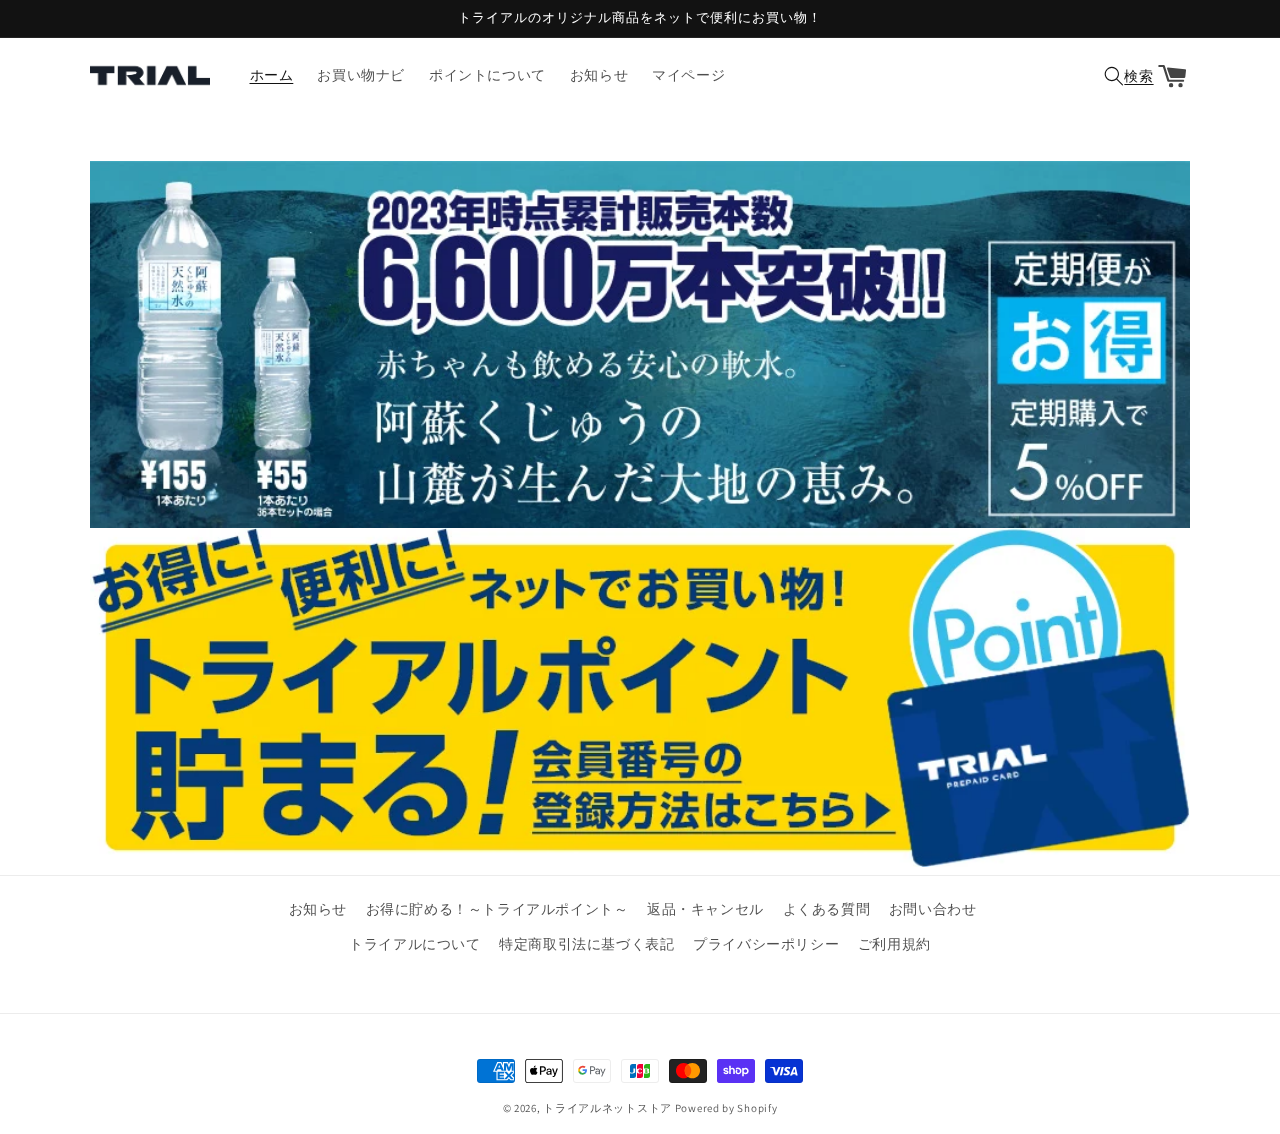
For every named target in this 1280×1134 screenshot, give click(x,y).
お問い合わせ (933, 909)
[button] (1126, 76)
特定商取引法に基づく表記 (586, 944)
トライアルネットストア (607, 1108)
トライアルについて (414, 944)
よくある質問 (827, 909)
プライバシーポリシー (766, 944)
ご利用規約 (894, 944)
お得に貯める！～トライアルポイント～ (497, 909)
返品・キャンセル (705, 909)
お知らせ (318, 909)
